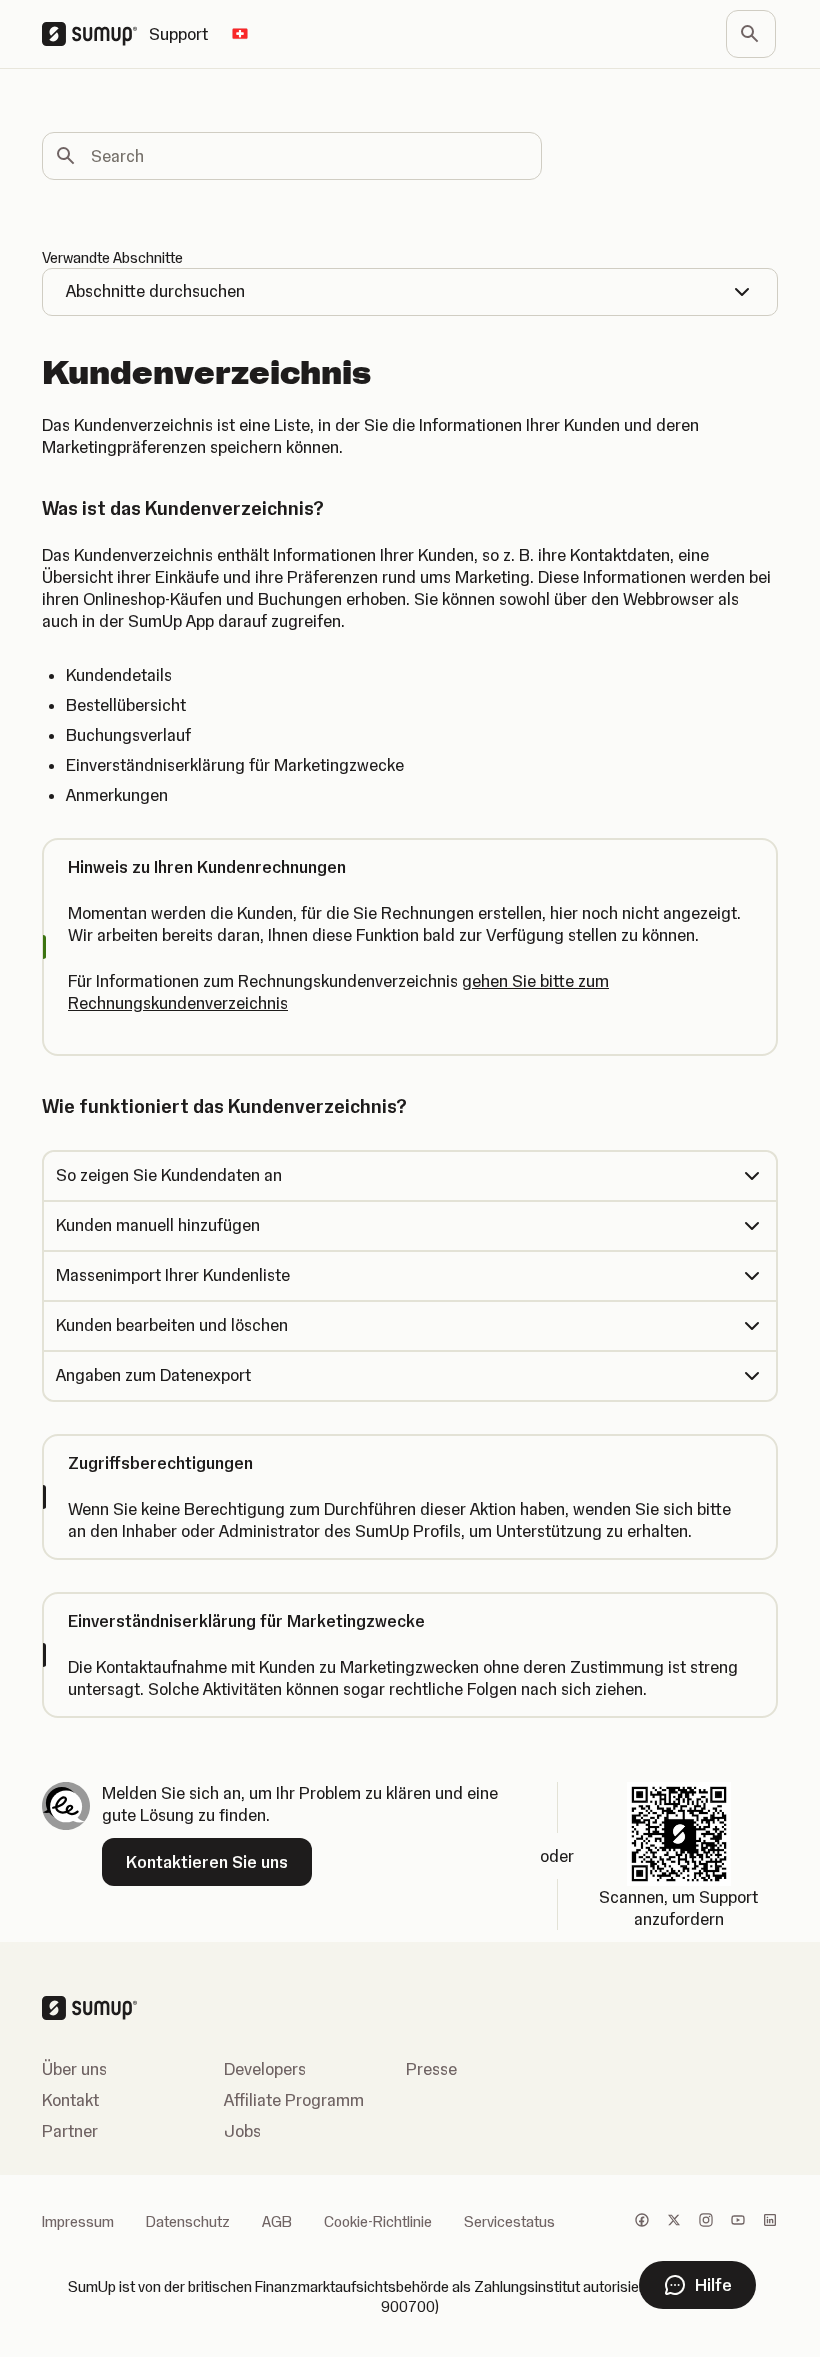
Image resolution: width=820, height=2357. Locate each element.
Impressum (78, 2222)
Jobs (242, 2131)
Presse (431, 2069)
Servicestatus (509, 2222)
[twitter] (674, 2222)
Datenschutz (188, 2222)
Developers (265, 2069)
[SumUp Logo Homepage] (95, 34)
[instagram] (706, 2222)
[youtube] (738, 2222)
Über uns (74, 2069)
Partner (70, 2131)
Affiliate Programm (294, 2100)
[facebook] (642, 2222)
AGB (277, 2222)
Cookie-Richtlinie (378, 2222)
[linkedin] (770, 2222)
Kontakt (70, 2100)
